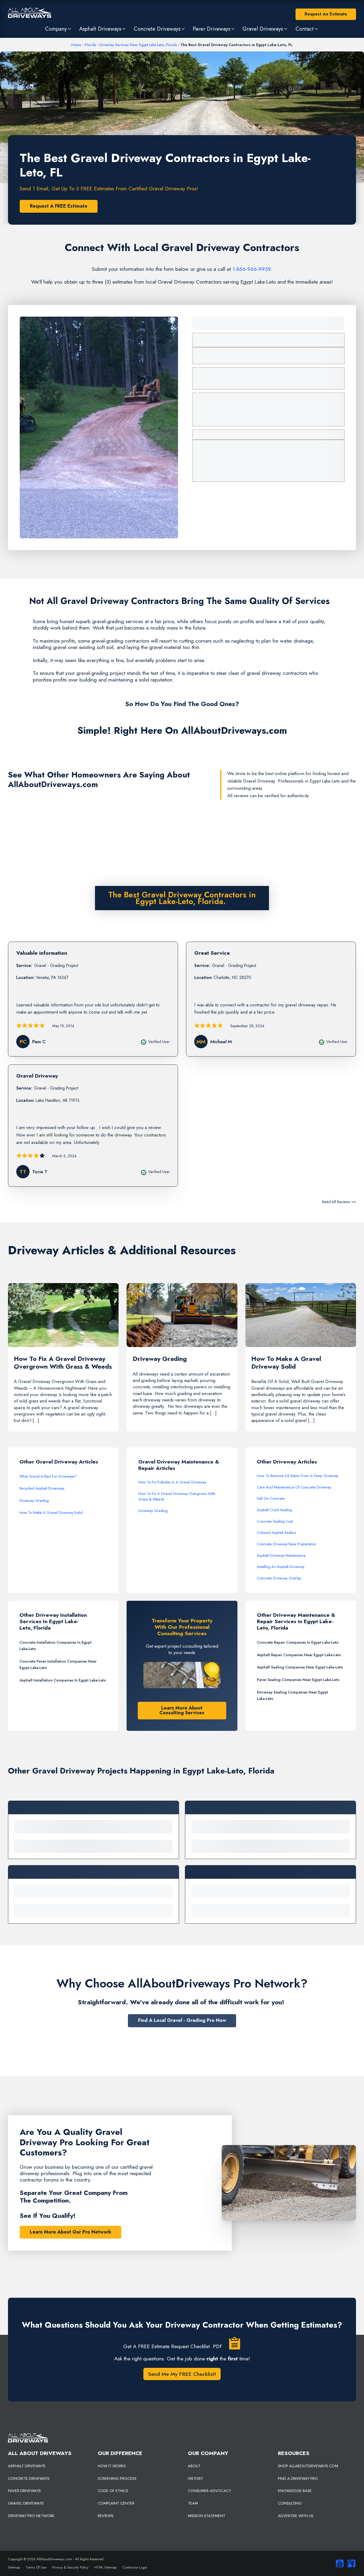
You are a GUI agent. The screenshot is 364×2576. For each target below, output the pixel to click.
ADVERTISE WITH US (296, 2516)
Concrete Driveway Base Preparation (286, 1544)
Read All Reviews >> (339, 1202)
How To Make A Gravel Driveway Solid (51, 1513)
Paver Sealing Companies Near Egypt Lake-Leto (298, 1680)
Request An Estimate (326, 14)
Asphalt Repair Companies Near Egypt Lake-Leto (299, 1655)
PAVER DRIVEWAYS (24, 2491)
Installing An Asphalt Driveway (281, 1567)
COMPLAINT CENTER (116, 2503)
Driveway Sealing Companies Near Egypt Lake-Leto (292, 1695)
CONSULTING (290, 2503)
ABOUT (194, 2466)
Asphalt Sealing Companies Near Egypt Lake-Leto (300, 1667)
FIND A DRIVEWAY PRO (298, 2478)
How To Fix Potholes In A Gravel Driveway (172, 1482)
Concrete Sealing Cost (275, 1521)
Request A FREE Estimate (59, 206)
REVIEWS (106, 2516)
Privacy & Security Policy (70, 2567)
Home (76, 45)
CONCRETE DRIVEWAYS (29, 2478)
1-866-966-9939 (252, 269)
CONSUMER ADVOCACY (209, 2491)
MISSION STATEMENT (207, 2516)
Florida (90, 45)
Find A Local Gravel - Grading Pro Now (182, 2020)
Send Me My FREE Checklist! (182, 2374)
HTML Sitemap (105, 2567)
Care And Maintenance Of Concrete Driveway (294, 1487)
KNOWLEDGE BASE (295, 2491)
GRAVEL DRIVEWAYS (26, 2503)
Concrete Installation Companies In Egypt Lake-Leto (55, 1646)
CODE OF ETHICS (113, 2491)
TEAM (193, 2503)
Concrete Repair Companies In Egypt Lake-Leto (298, 1642)
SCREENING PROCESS (117, 2478)
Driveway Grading (34, 1501)
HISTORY (195, 2478)
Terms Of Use (36, 2567)
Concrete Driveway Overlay (279, 1578)
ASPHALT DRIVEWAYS (27, 2466)
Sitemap (14, 2567)
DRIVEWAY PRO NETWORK (31, 2516)
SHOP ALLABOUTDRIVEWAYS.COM (308, 2466)
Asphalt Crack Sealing (274, 1510)
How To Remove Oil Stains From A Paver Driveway (298, 1476)
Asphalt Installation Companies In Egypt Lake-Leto (63, 1680)
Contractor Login (135, 2567)
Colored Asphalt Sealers (277, 1533)
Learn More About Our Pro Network (70, 2232)
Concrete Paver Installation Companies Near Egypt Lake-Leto (58, 1664)
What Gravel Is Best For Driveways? (48, 1476)
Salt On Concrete (271, 1498)
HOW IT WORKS (112, 2466)
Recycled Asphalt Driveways (42, 1488)
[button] (59, 29)
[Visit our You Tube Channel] (338, 2563)
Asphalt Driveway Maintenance (281, 1555)
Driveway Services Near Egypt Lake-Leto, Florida (138, 45)
